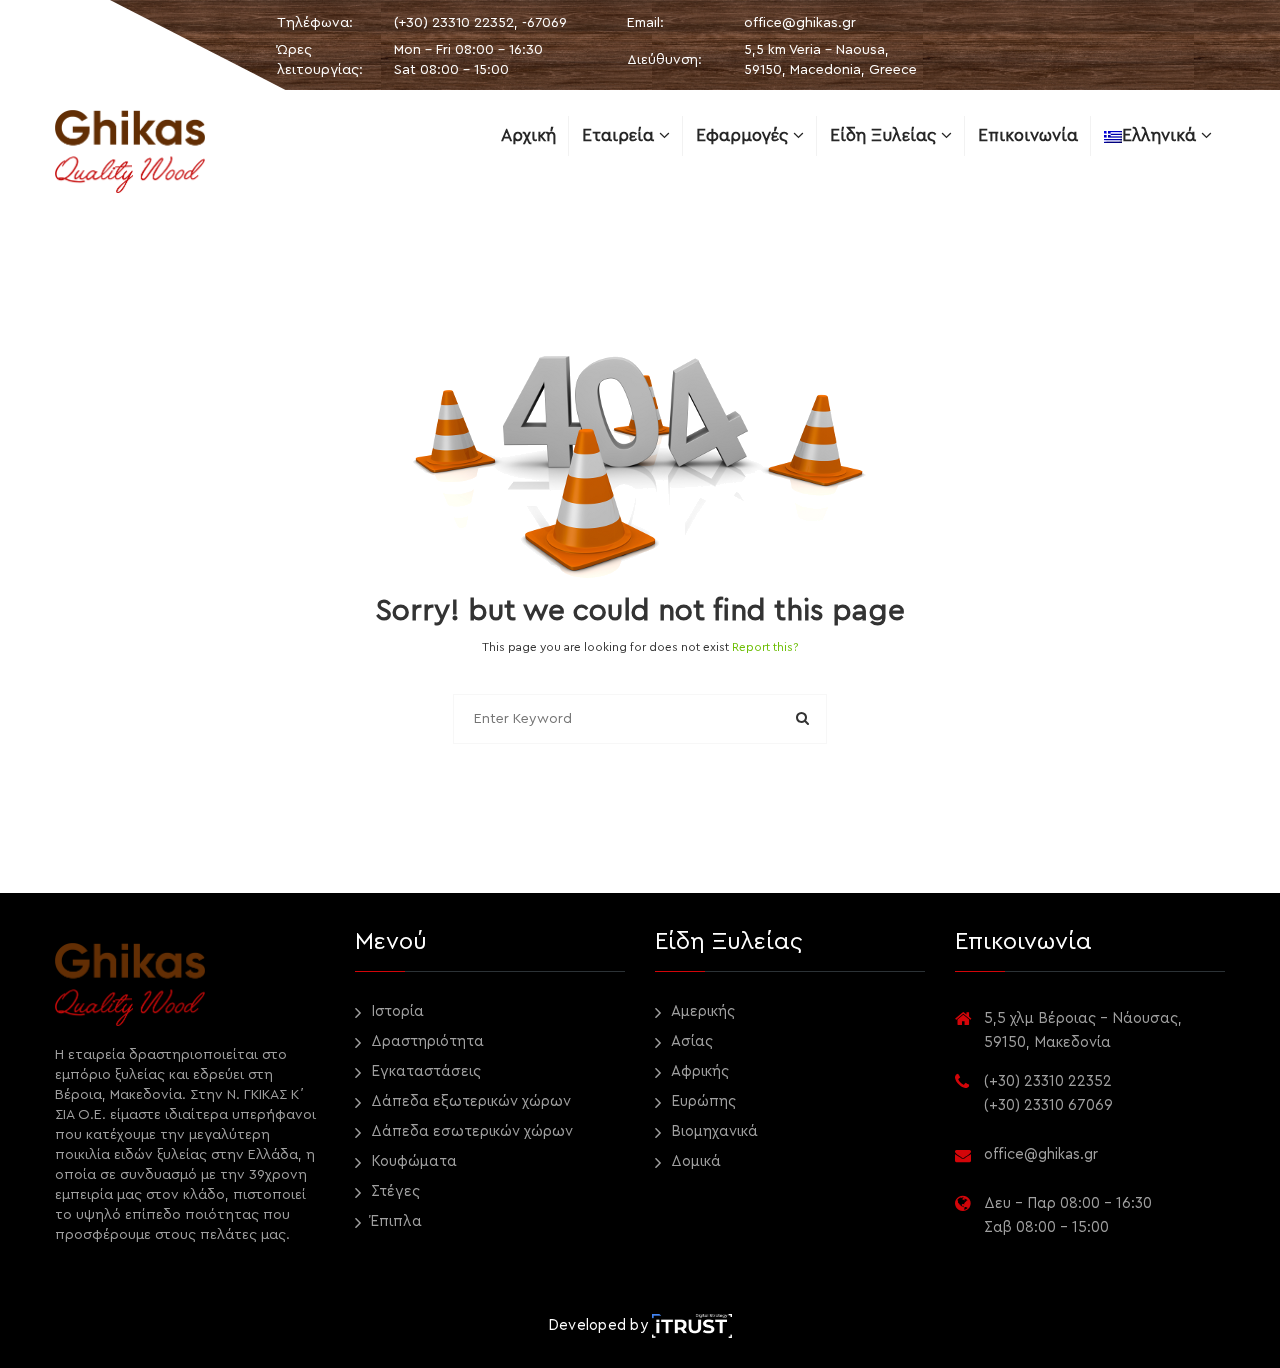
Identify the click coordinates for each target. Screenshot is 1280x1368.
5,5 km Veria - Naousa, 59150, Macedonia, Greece (830, 60)
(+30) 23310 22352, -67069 (480, 23)
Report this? (765, 647)
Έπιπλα (394, 1221)
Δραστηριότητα (425, 1041)
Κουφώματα (412, 1161)
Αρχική (528, 135)
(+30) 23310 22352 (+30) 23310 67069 (1048, 1093)
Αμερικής (701, 1011)
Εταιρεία (620, 135)
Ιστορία (395, 1011)
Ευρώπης (701, 1101)
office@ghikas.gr (800, 23)
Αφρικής (698, 1071)
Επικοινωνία (1028, 135)
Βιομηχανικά (712, 1131)
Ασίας (690, 1041)
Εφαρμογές (744, 135)
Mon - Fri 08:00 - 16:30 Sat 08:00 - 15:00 (468, 60)
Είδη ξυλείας (885, 135)
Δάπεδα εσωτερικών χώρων (470, 1131)
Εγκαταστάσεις (424, 1071)
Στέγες (393, 1191)
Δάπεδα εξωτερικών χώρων (469, 1101)
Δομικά (694, 1161)
